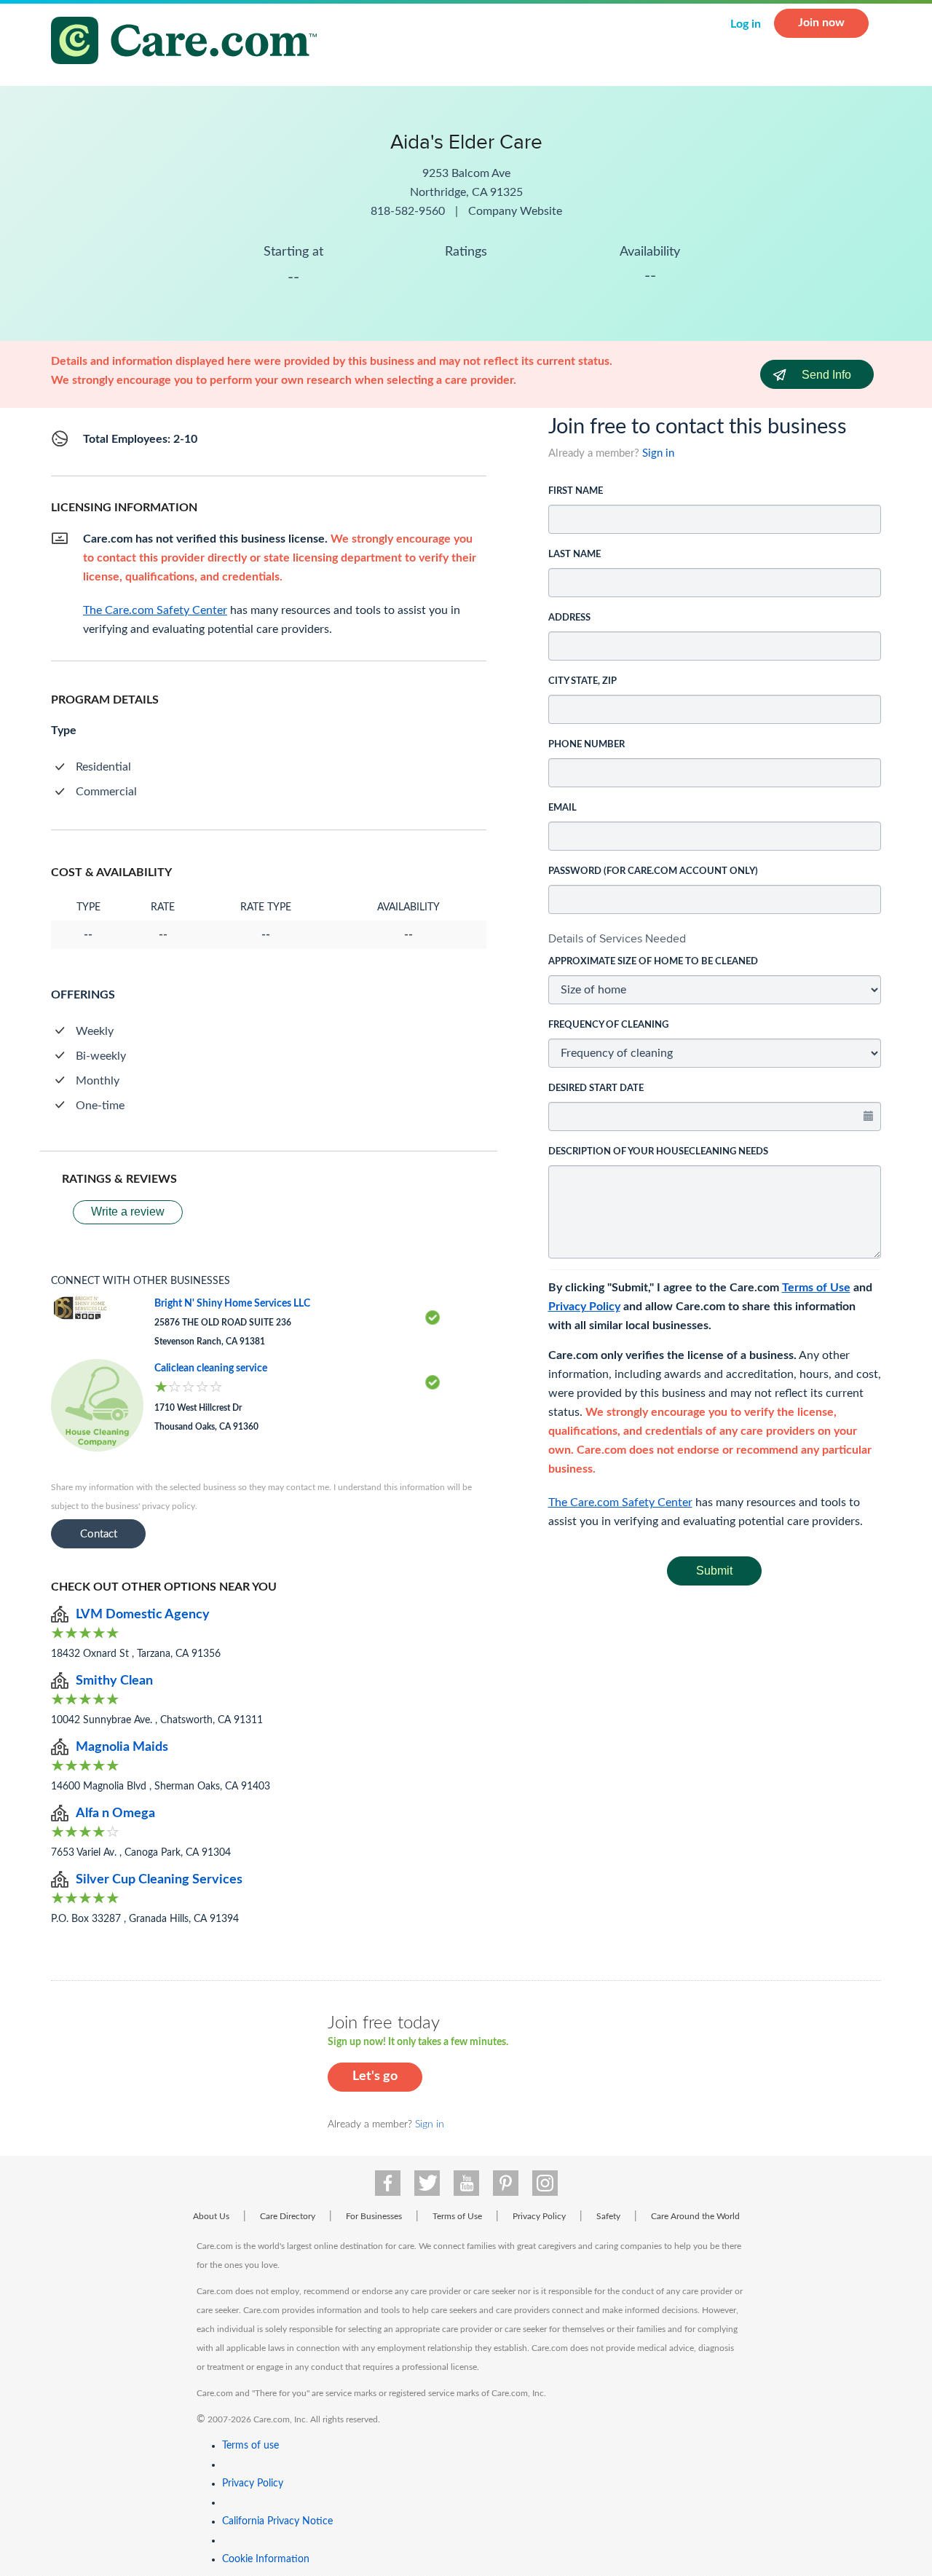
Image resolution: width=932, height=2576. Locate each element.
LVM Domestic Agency (143, 1615)
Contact (99, 1534)
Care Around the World (695, 2216)
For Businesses (374, 2216)
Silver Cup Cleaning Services (159, 1880)
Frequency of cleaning (608, 1025)
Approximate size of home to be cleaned (653, 962)
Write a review (128, 1212)
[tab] (715, 939)
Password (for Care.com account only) (653, 871)
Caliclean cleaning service (211, 1368)
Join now (821, 23)
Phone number (587, 745)
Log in (746, 24)
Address (569, 618)
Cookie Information (266, 2559)
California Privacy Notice (277, 2521)
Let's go (375, 2076)
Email (562, 808)
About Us (211, 2216)
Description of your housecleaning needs (658, 1152)
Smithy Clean (114, 1681)
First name (576, 491)
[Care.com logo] (189, 43)
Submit (714, 1571)
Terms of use (250, 2446)
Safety (608, 2216)
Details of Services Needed (617, 938)
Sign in (658, 453)
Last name (574, 555)
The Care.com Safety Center (620, 1502)
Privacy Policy (584, 1307)
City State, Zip (582, 681)
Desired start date (596, 1088)
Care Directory (288, 2216)
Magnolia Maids (122, 1747)
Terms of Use (816, 1288)
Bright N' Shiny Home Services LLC (232, 1304)
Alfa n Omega (115, 1813)
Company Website (515, 211)
